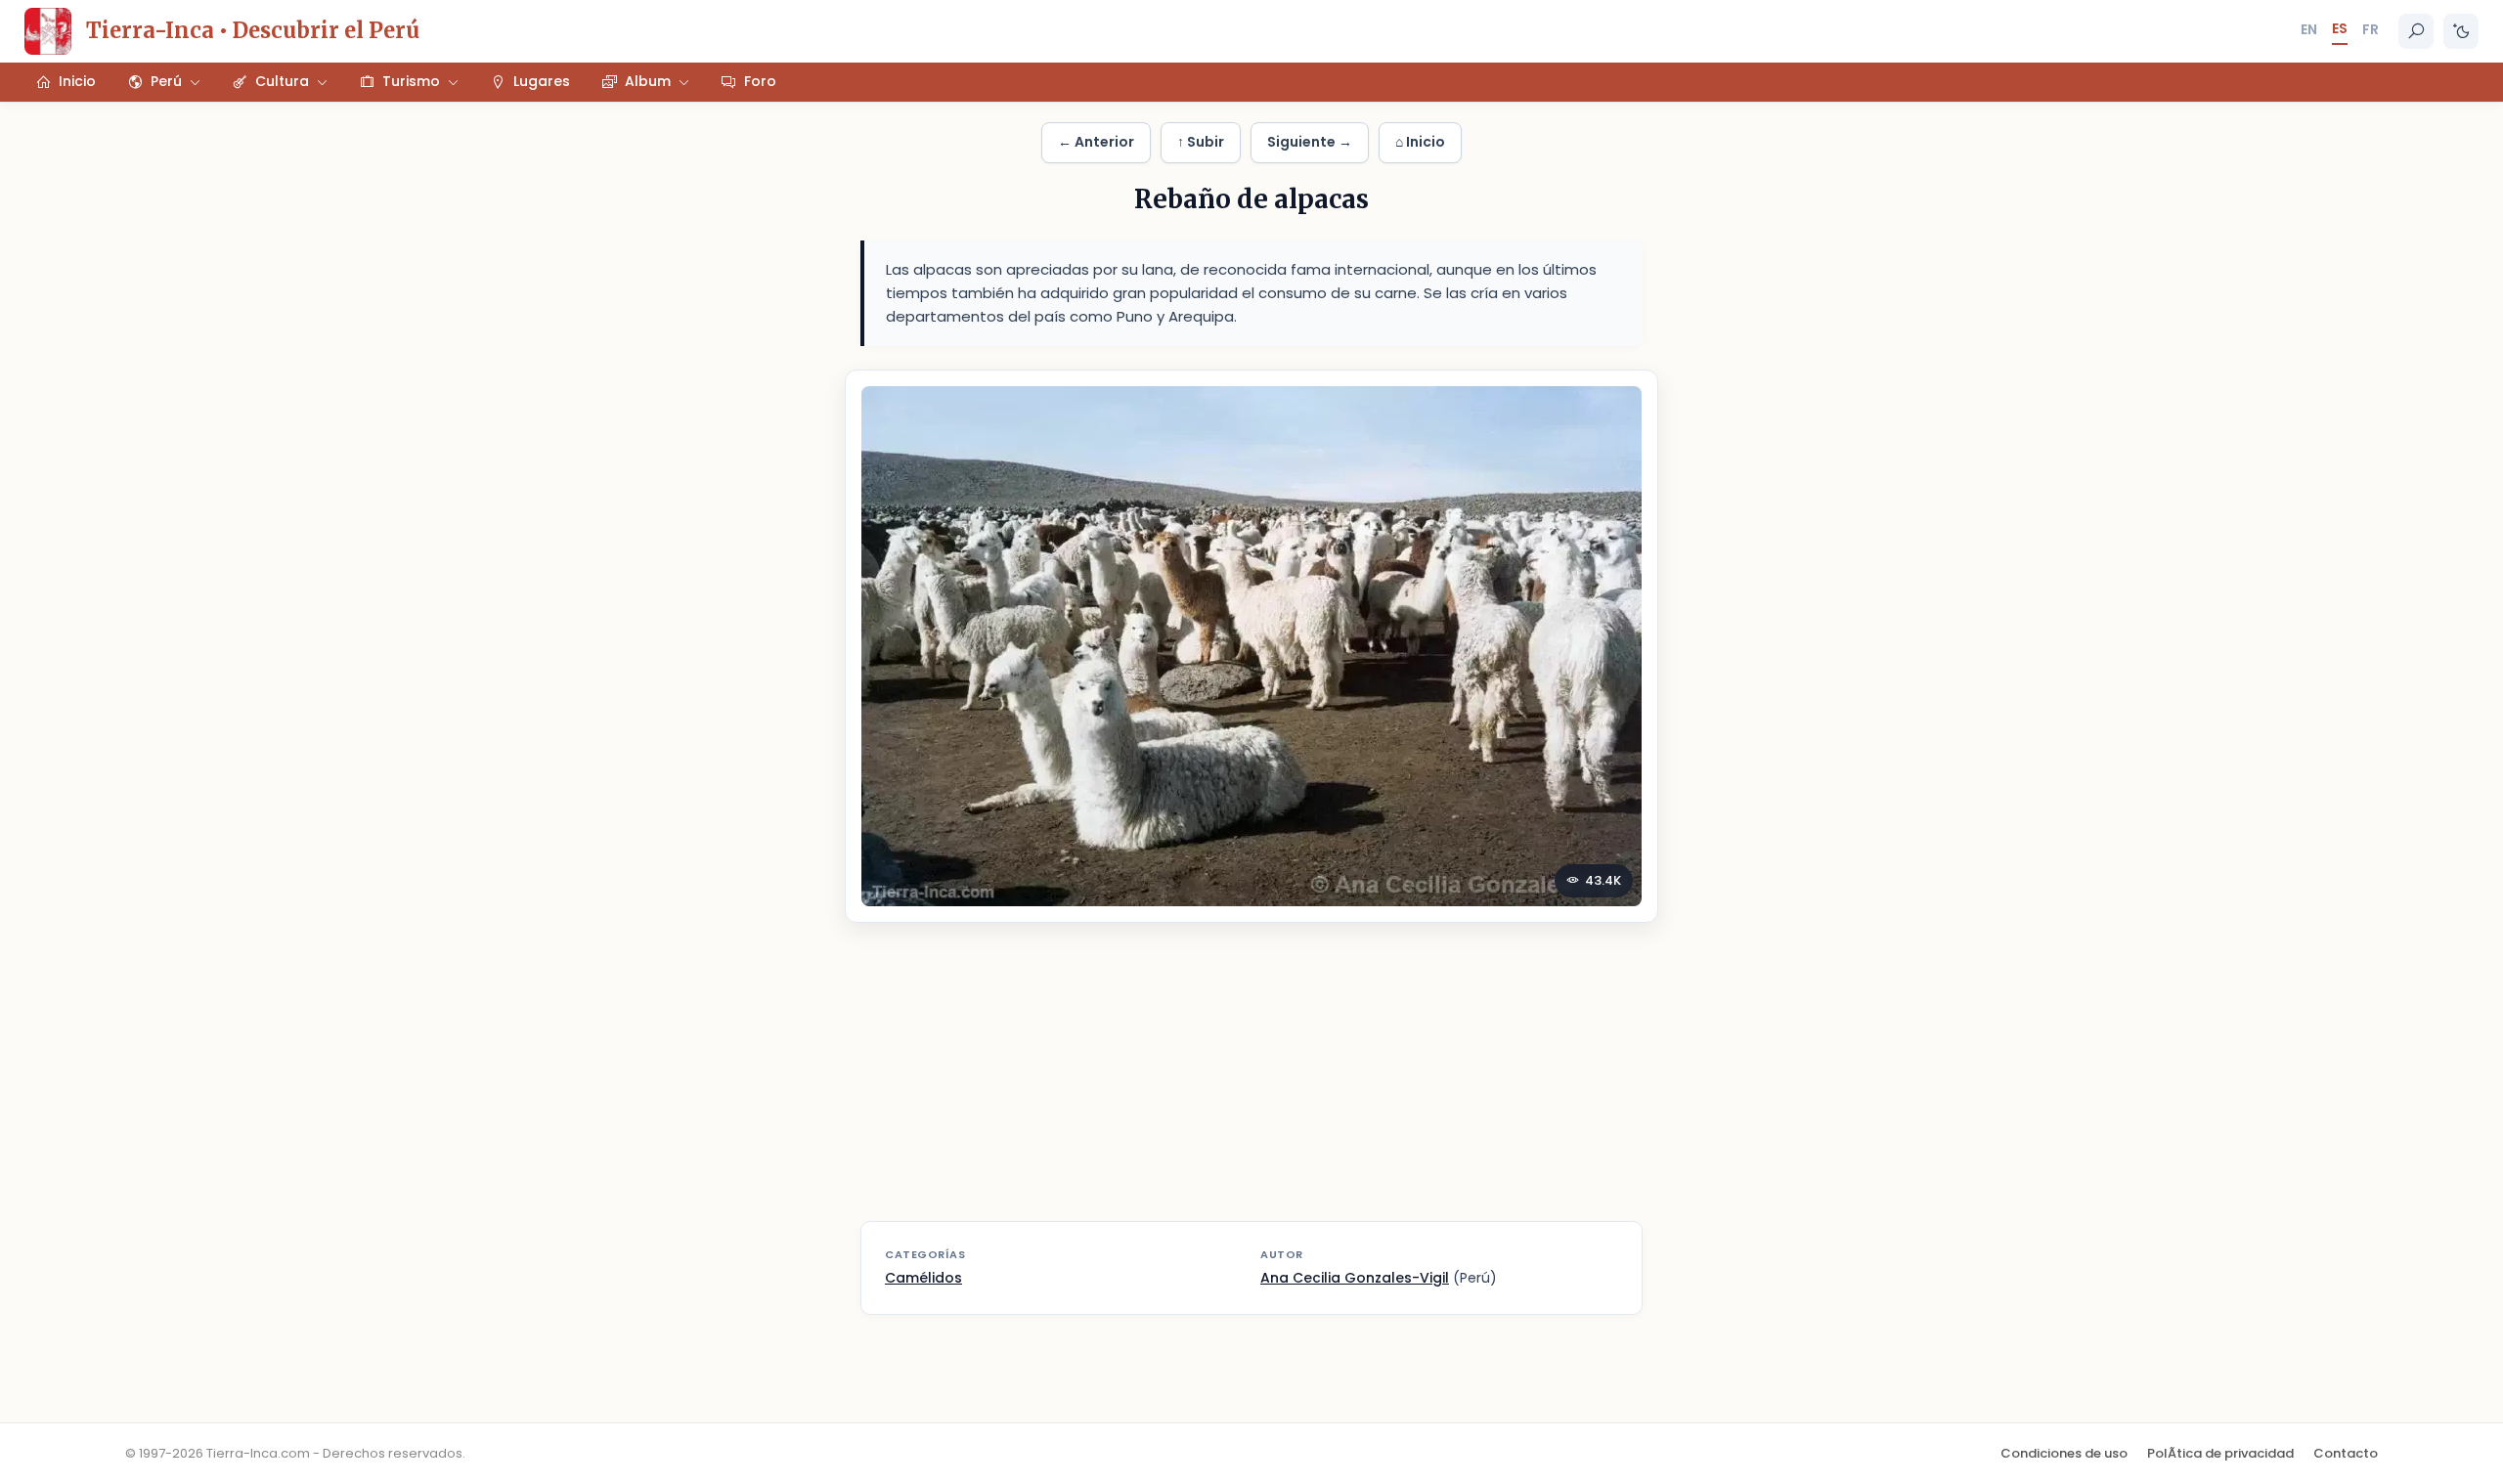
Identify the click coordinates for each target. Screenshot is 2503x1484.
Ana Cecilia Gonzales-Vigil (1355, 1278)
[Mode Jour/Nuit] (2461, 31)
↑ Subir (1201, 142)
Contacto (2346, 1453)
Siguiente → (1310, 142)
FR (2371, 29)
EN (2309, 29)
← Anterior (1096, 142)
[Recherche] (2416, 31)
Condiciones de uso (2064, 1453)
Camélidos (923, 1278)
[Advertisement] (1251, 1084)
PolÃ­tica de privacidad (2220, 1453)
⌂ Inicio (1420, 142)
